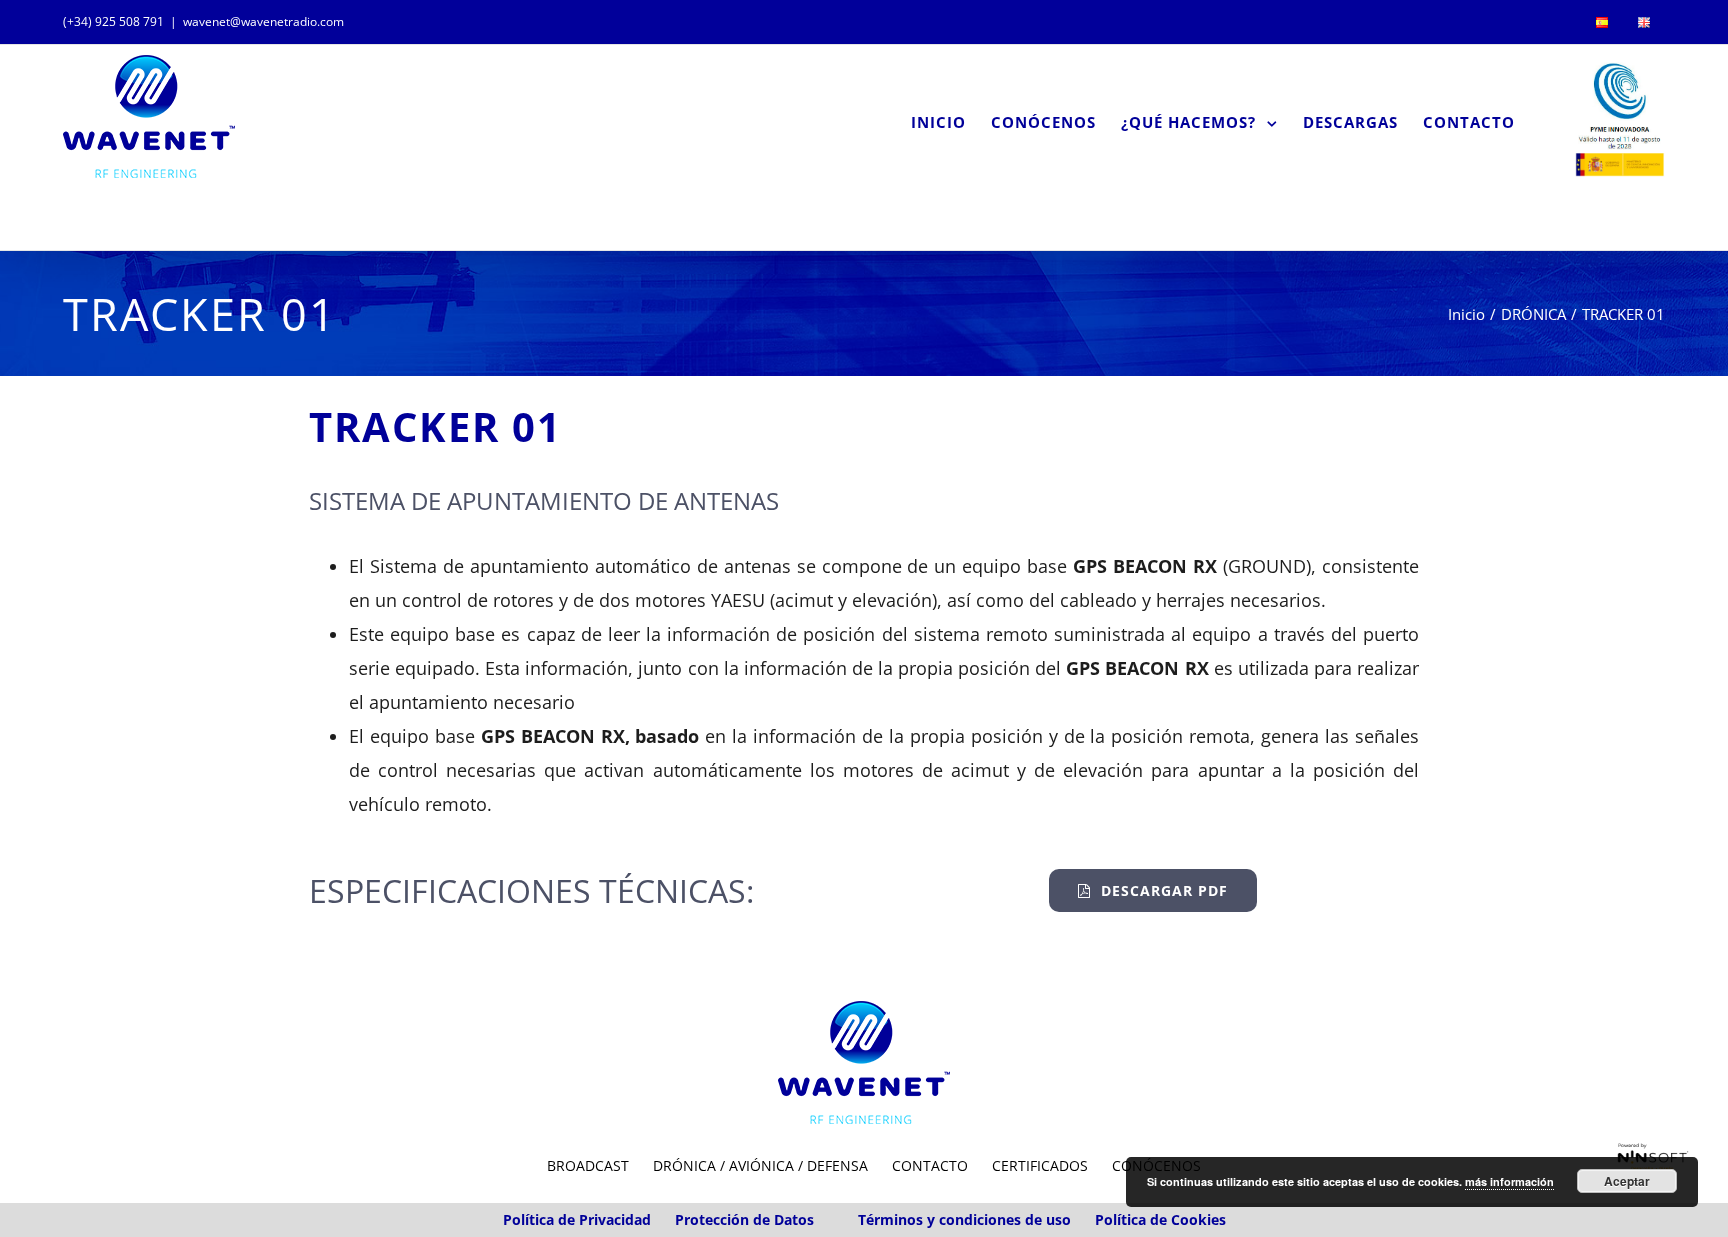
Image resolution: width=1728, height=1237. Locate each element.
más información (1509, 1181)
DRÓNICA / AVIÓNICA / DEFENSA (760, 1165)
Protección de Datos (744, 1219)
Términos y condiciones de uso (964, 1219)
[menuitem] (1602, 22)
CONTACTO (930, 1165)
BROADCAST (588, 1165)
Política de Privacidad (577, 1219)
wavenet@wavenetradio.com (263, 21)
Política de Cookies (1160, 1219)
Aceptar (1627, 1181)
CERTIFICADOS (1040, 1165)
